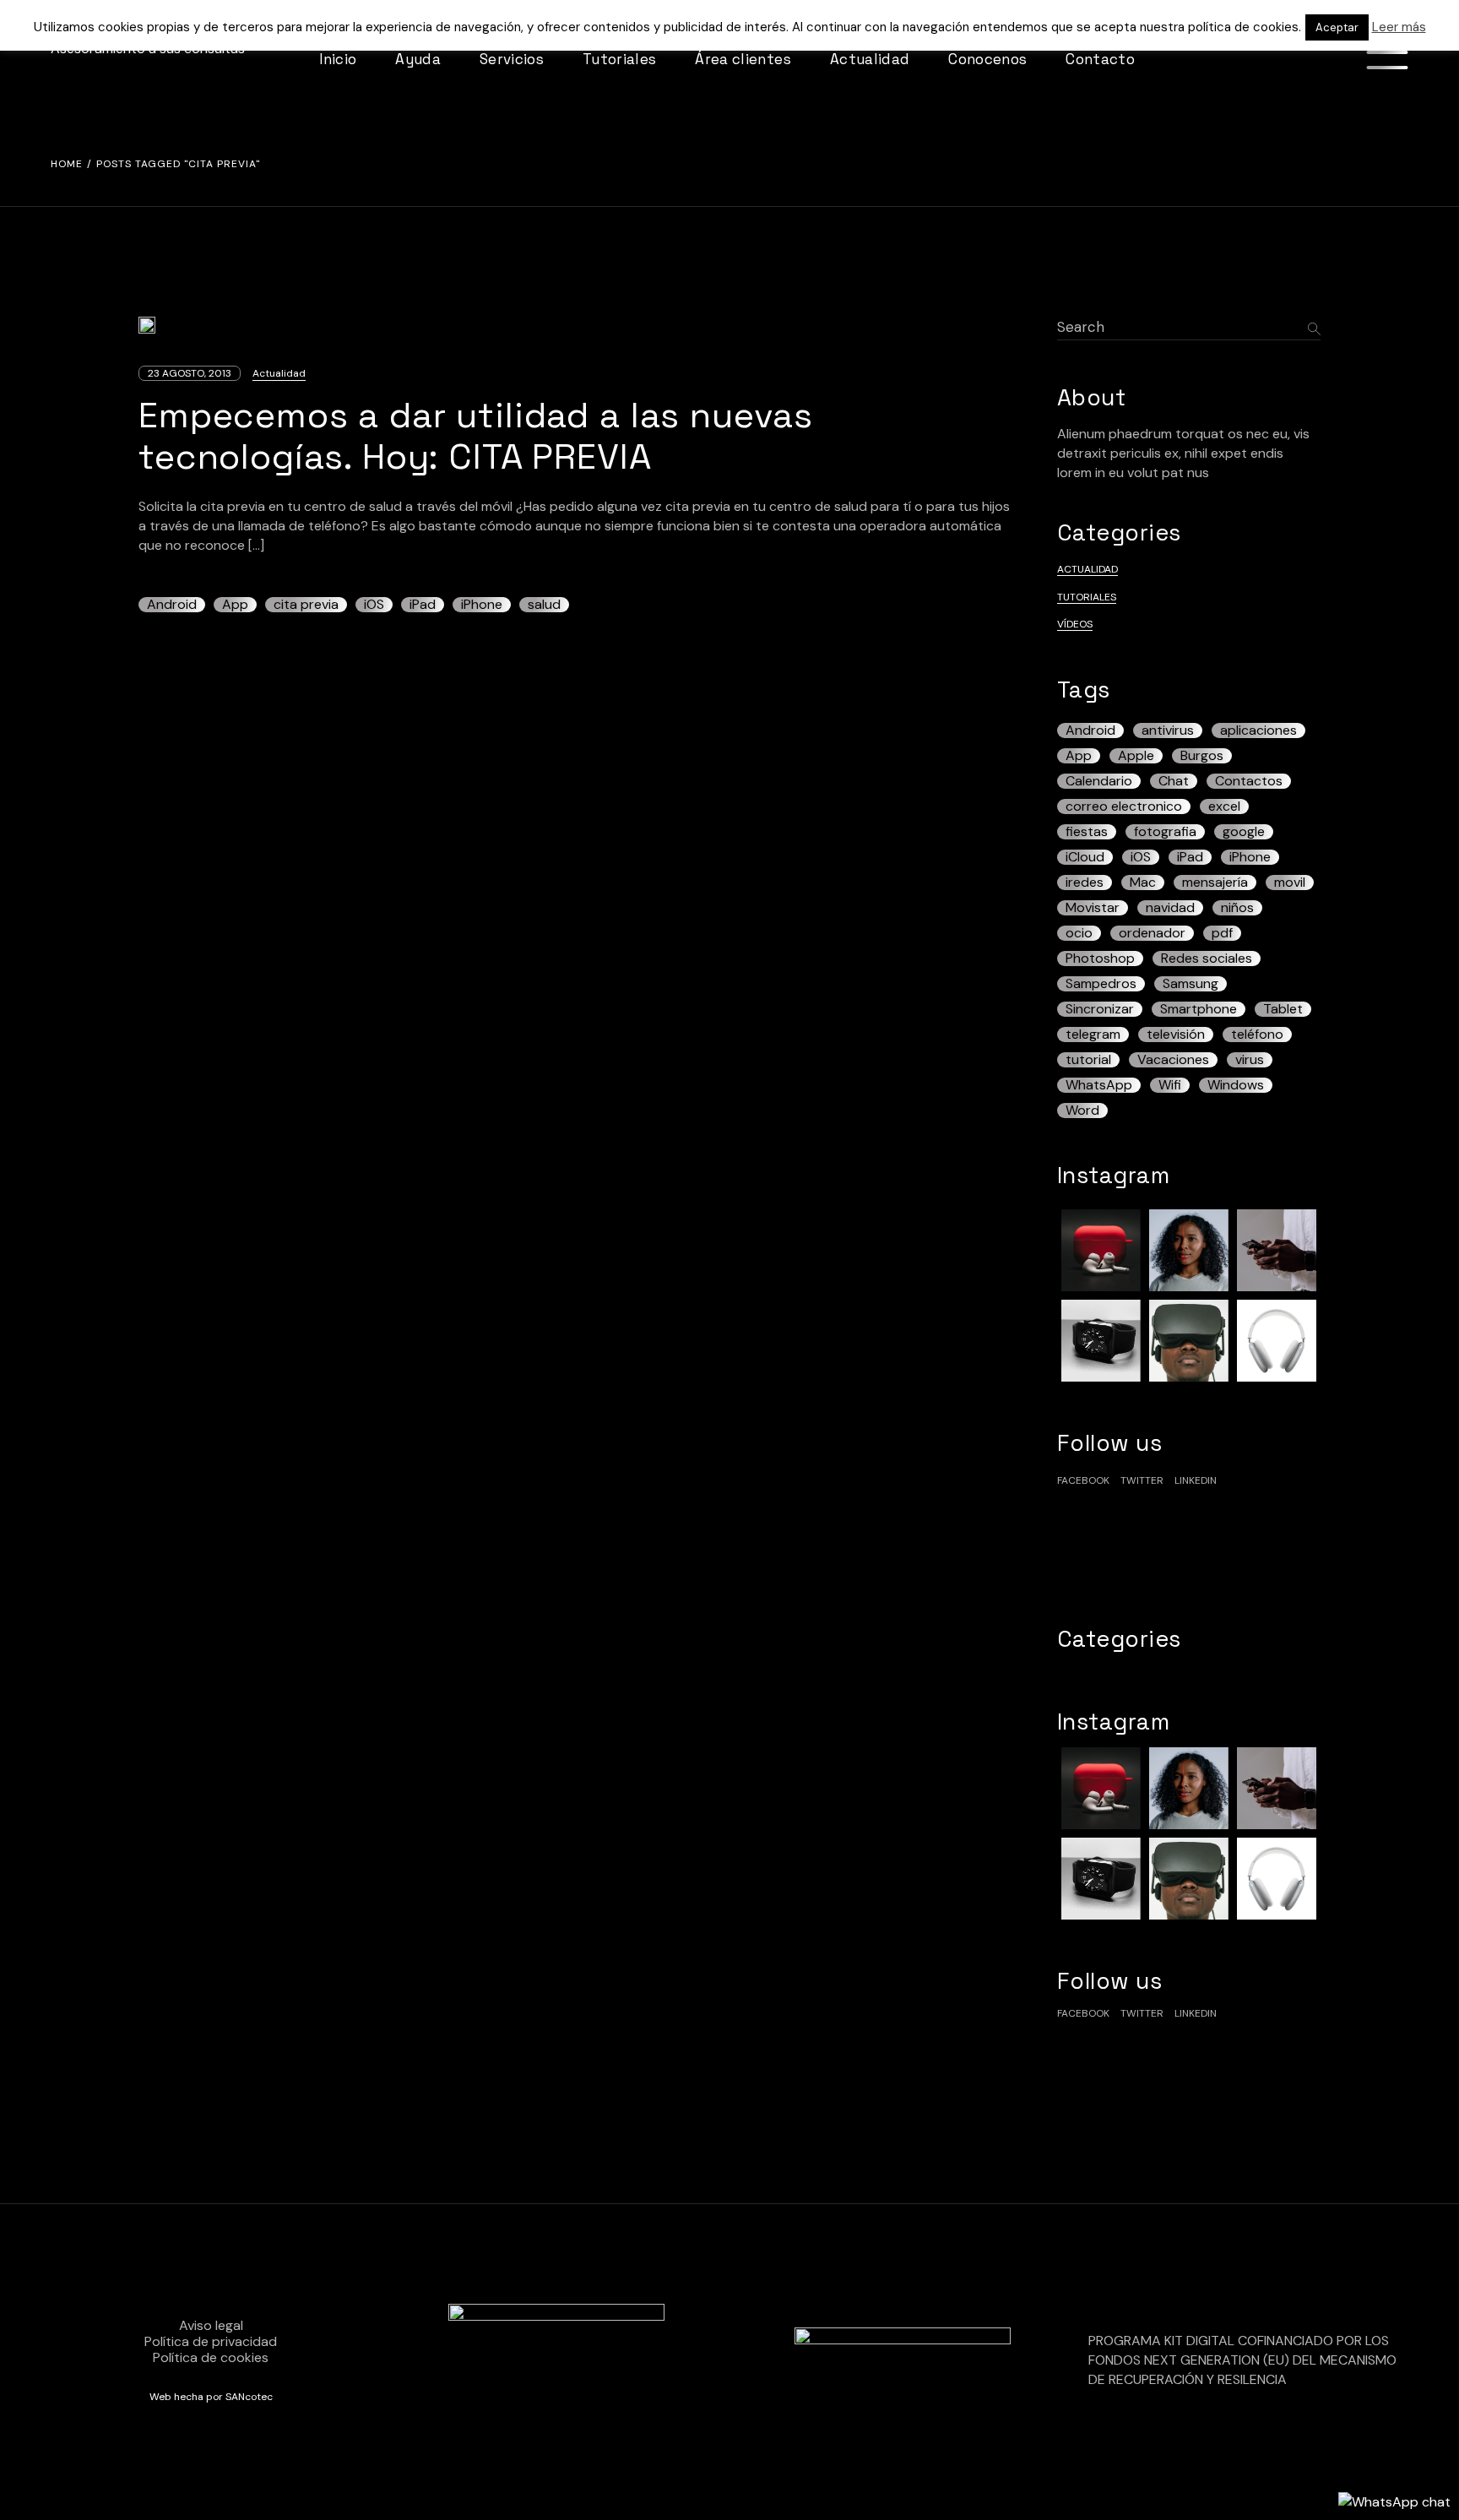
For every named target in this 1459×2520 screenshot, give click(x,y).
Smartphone (1199, 1009)
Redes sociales (1207, 959)
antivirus (1168, 730)
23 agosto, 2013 (190, 373)
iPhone (482, 605)
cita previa (306, 605)
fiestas (1087, 832)
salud (544, 605)
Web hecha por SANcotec (211, 2397)
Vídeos (1075, 624)
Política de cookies (211, 2357)
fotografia (1165, 832)
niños (1237, 908)
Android (172, 605)
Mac (1143, 883)
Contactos (1249, 781)
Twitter (1142, 1480)
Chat (1174, 781)
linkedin (1196, 1480)
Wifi (1170, 1085)
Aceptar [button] (1337, 27)
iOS (374, 605)
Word (1082, 1111)
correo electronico (1124, 807)
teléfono (1257, 1035)
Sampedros (1101, 984)
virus (1250, 1060)
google (1244, 832)
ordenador (1152, 933)
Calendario (1099, 781)
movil (1290, 883)
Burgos (1202, 756)
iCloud (1085, 857)
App (235, 605)
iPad (423, 605)
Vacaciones (1173, 1060)
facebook (1083, 1480)
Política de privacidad (211, 2341)
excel (1224, 807)
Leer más (1399, 27)
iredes (1085, 883)
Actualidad (279, 373)
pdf (1222, 933)
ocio (1079, 933)
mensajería (1215, 883)
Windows (1236, 1085)
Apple (1136, 756)
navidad (1170, 908)
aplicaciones (1258, 730)
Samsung (1191, 984)
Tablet (1283, 1009)
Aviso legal (211, 2325)
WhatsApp (1099, 1085)
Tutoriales (1087, 597)
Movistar (1093, 908)
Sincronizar (1100, 1009)
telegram (1093, 1035)
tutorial (1088, 1060)
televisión (1176, 1035)
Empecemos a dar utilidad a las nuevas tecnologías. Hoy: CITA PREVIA (476, 436)
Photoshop (1100, 959)
